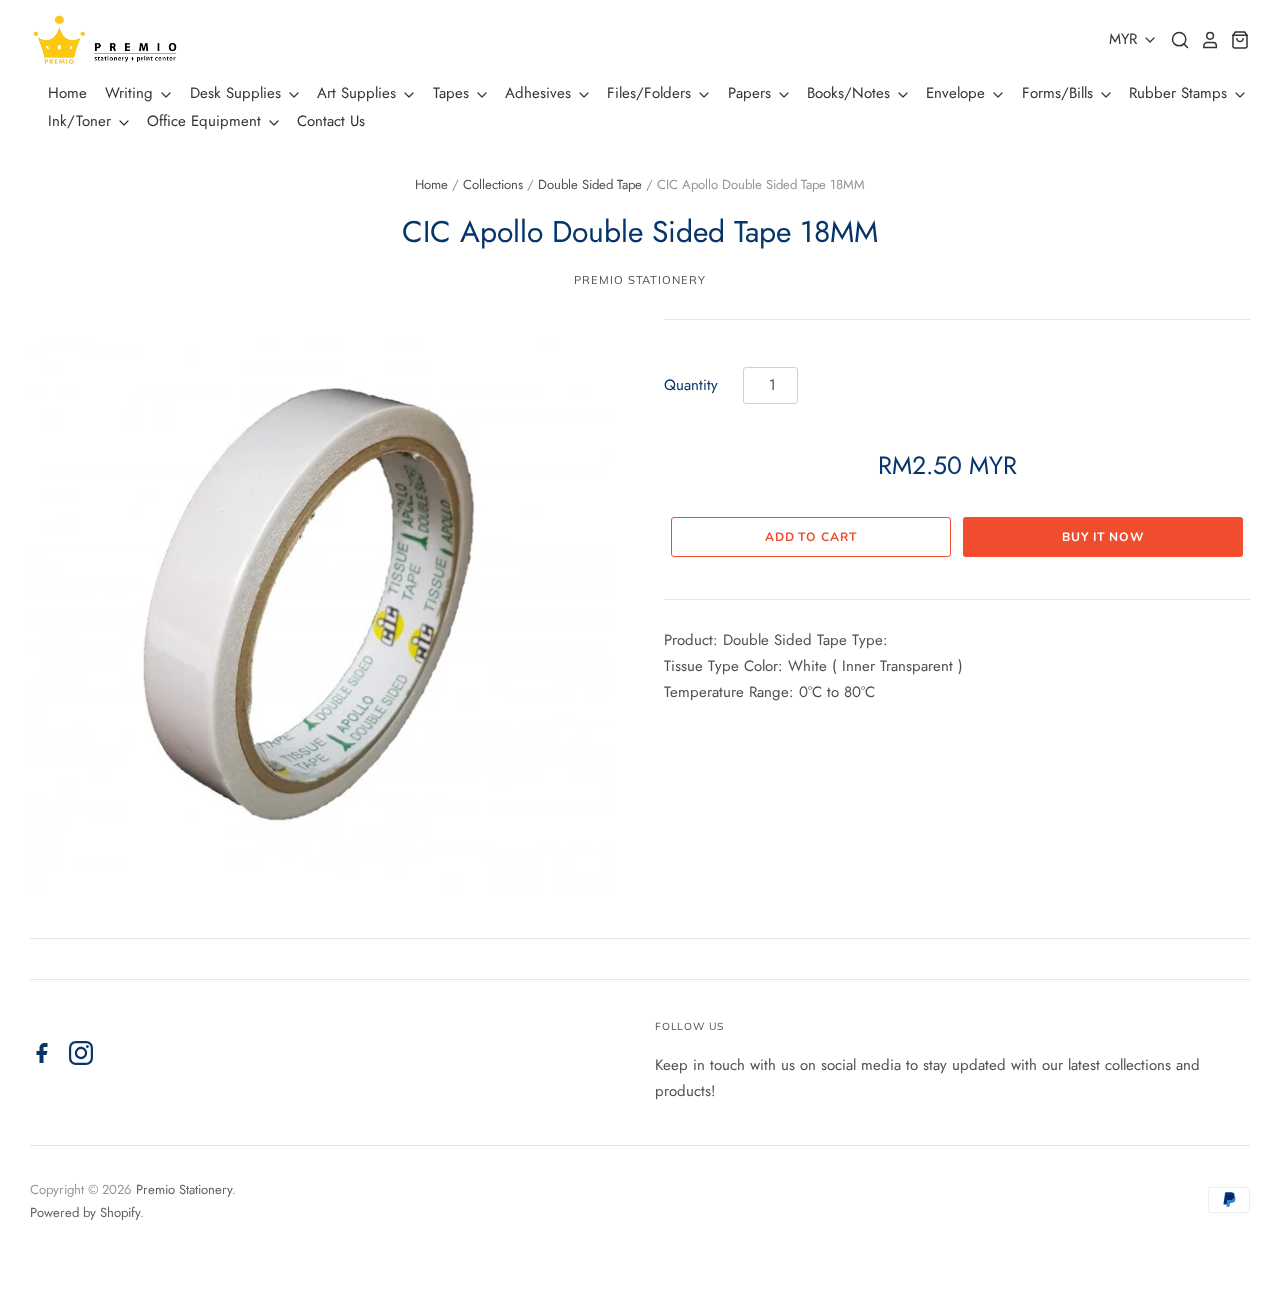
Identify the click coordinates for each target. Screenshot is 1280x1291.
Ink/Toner (82, 121)
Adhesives (540, 93)
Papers (752, 93)
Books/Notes (851, 93)
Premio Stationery (639, 280)
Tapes (453, 93)
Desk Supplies (238, 93)
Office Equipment (206, 121)
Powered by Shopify (85, 1212)
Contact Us (331, 121)
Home (67, 93)
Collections (493, 184)
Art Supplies (359, 93)
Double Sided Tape (590, 184)
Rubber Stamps (1180, 93)
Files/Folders (651, 93)
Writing (131, 93)
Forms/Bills (1060, 93)
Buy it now (1103, 537)
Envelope (958, 93)
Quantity (691, 385)
